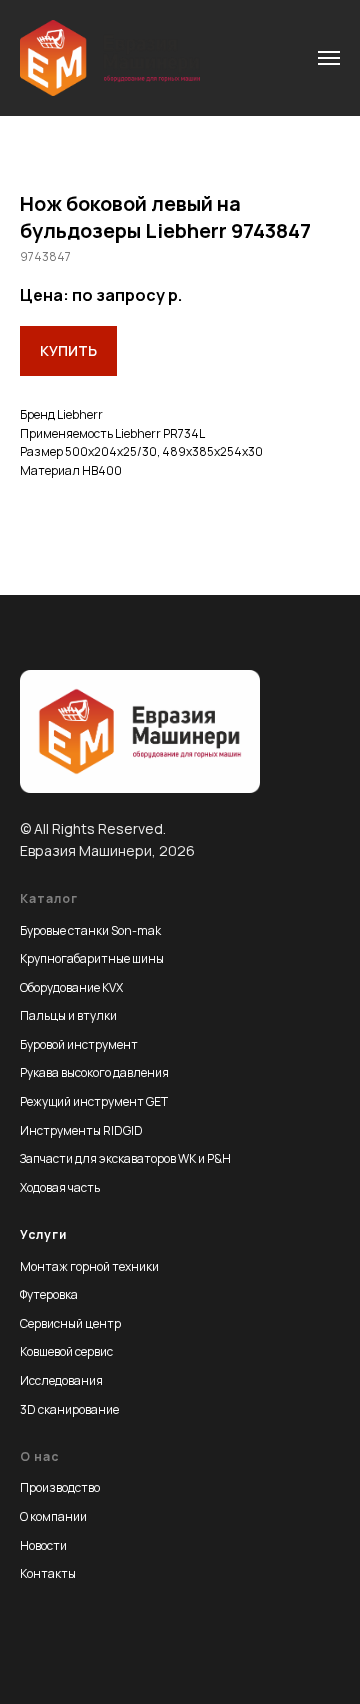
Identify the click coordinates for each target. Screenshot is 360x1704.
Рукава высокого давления (94, 1072)
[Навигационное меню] (329, 58)
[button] (68, 351)
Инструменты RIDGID (81, 1130)
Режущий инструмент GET (94, 1101)
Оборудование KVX (71, 987)
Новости (43, 1545)
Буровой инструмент (79, 1044)
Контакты (48, 1573)
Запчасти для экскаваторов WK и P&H (125, 1158)
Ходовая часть (60, 1187)
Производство (60, 1487)
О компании (53, 1516)
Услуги (43, 1234)
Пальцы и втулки (68, 1015)
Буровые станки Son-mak (90, 930)
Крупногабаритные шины (92, 958)
